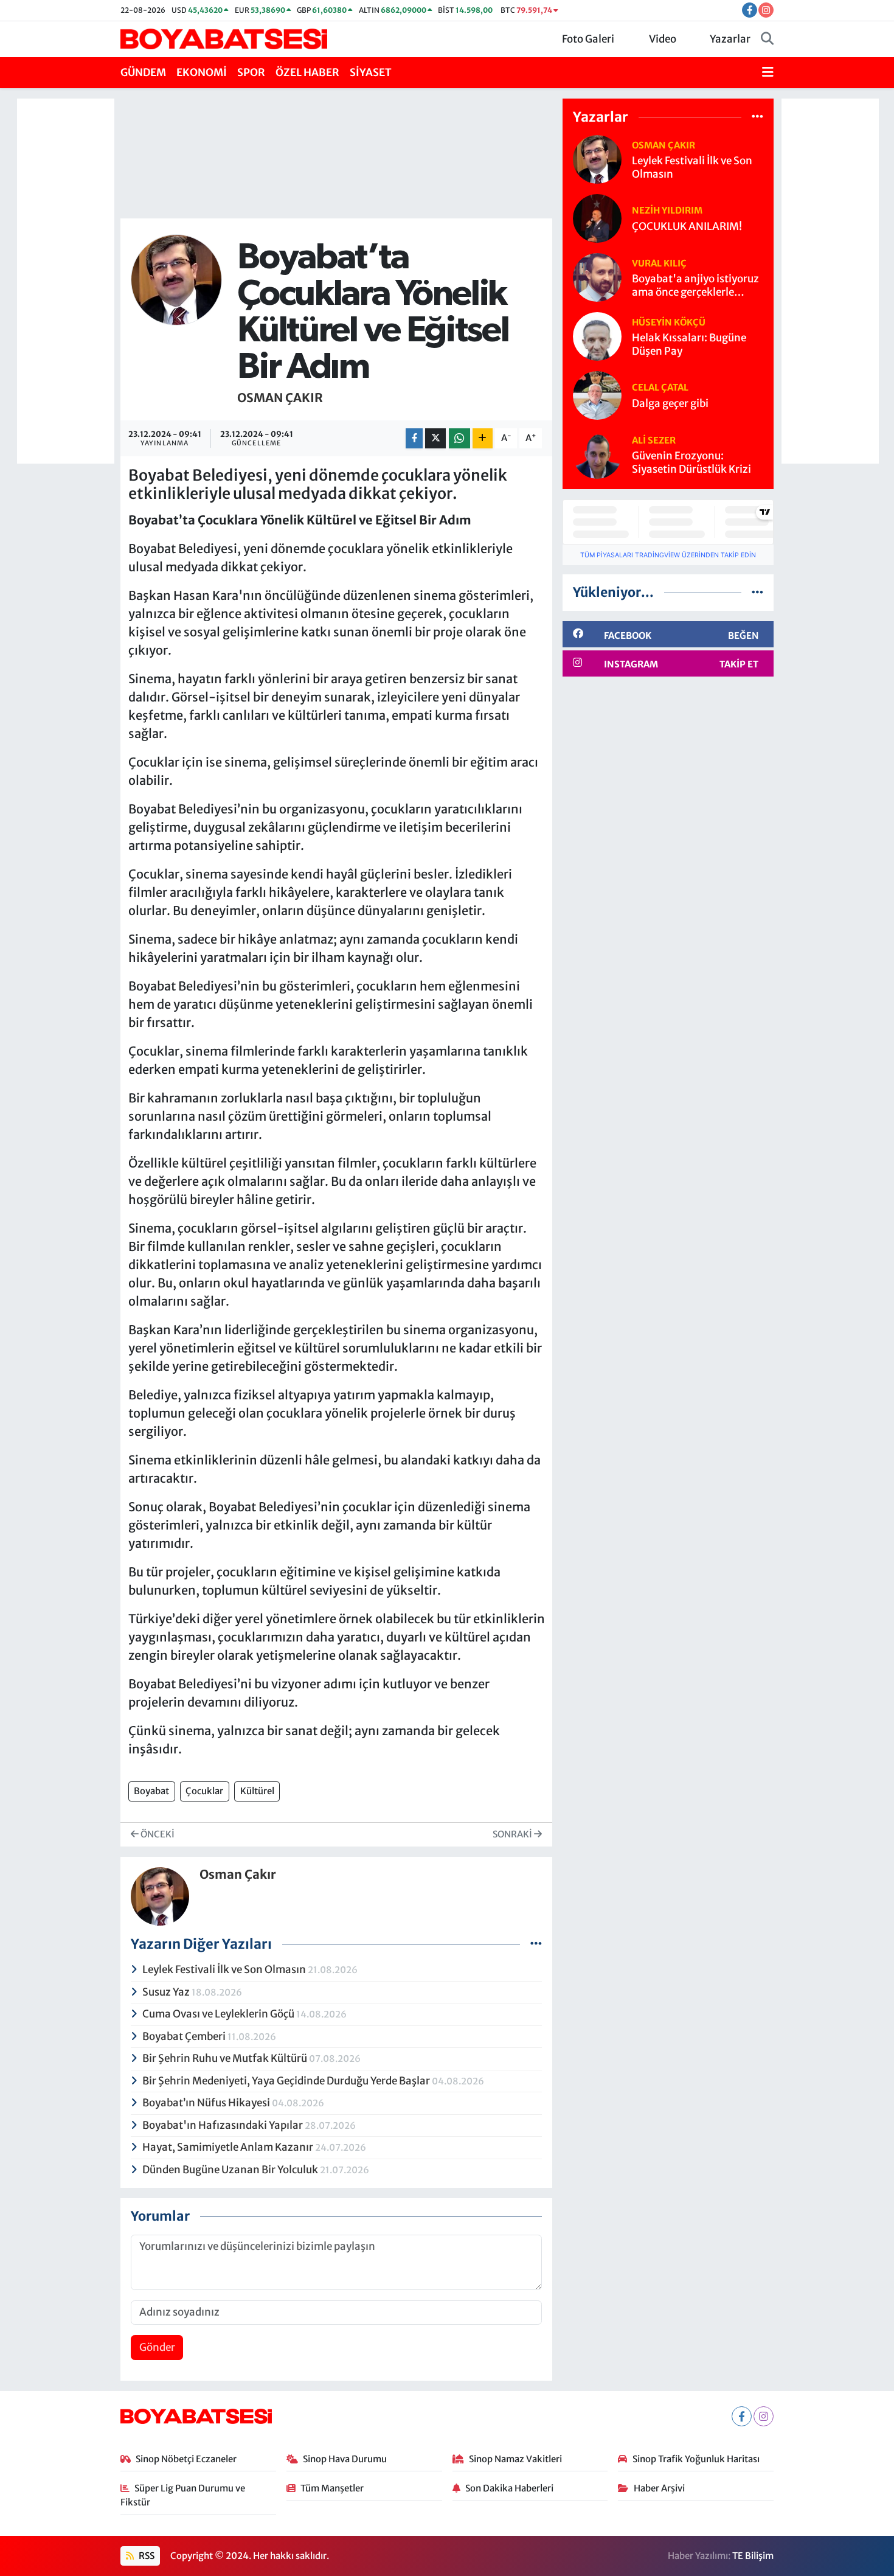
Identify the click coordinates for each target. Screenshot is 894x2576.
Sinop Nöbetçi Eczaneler (186, 2459)
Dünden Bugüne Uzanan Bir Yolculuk (231, 2170)
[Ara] (767, 40)
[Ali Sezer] (597, 454)
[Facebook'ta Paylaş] (414, 438)
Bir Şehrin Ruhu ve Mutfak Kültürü (226, 2058)
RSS (146, 2556)
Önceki (157, 1834)
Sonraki (513, 1834)
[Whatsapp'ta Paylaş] (459, 438)
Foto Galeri (588, 39)
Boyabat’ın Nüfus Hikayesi (207, 2103)
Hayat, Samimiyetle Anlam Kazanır (229, 2147)
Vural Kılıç (659, 263)
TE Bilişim (753, 2556)
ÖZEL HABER (307, 72)
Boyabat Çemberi (185, 2036)
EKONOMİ (202, 72)
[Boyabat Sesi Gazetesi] (224, 38)
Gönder (157, 2347)
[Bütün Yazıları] (536, 1943)
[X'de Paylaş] (435, 438)
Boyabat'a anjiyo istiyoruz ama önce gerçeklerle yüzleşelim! (695, 286)
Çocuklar (204, 1791)
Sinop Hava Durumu (345, 2459)
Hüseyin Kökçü (669, 322)
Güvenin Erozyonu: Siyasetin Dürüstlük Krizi (691, 462)
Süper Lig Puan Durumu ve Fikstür (183, 2495)
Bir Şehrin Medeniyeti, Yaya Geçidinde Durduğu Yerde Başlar (287, 2081)
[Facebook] (742, 2416)
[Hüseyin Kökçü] (597, 336)
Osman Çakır (280, 398)
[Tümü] (757, 116)
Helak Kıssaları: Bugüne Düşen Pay (689, 344)
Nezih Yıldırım (667, 210)
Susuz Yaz (167, 1992)
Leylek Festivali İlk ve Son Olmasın (225, 1969)
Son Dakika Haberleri (509, 2488)
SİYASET (371, 72)
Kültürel (257, 1791)
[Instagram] (764, 2416)
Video (663, 39)
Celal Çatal (660, 387)
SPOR (251, 72)
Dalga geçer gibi (670, 404)
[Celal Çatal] (597, 395)
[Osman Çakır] (176, 279)
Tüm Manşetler (332, 2488)
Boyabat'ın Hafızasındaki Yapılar (223, 2125)
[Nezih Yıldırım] (597, 218)
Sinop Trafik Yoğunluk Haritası (696, 2459)
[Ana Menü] (768, 73)
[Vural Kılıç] (597, 277)
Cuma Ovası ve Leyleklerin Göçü (219, 2014)
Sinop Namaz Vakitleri (515, 2459)
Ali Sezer (654, 440)
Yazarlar (730, 39)
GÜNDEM (143, 72)
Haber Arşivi (659, 2488)
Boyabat (151, 1791)
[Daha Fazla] (483, 438)
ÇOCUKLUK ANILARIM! (687, 227)
